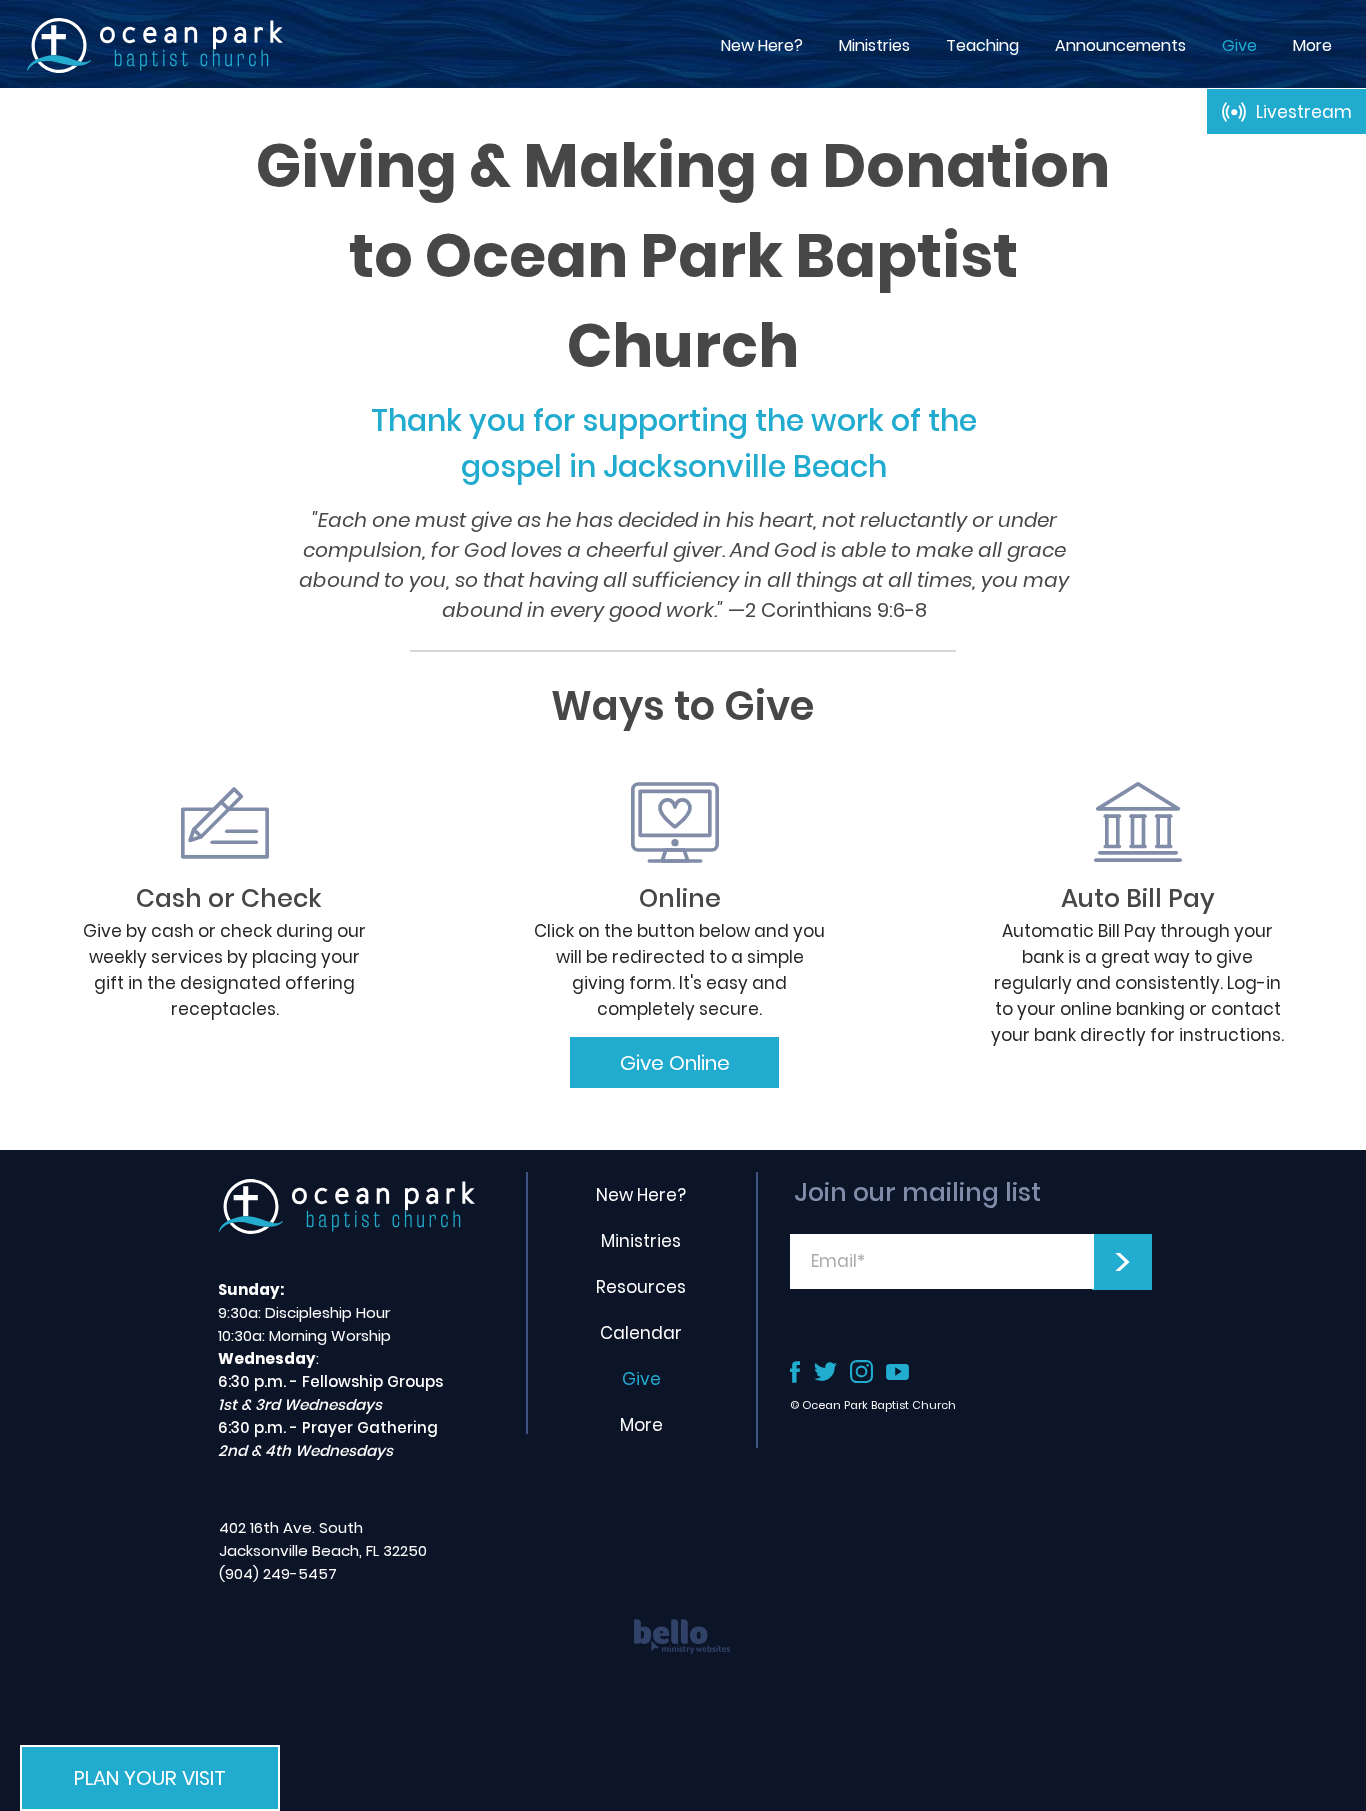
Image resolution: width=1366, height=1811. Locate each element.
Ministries (641, 1241)
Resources (641, 1287)
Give (641, 1379)
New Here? (641, 1195)
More (641, 1425)
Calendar (641, 1333)
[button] (982, 45)
